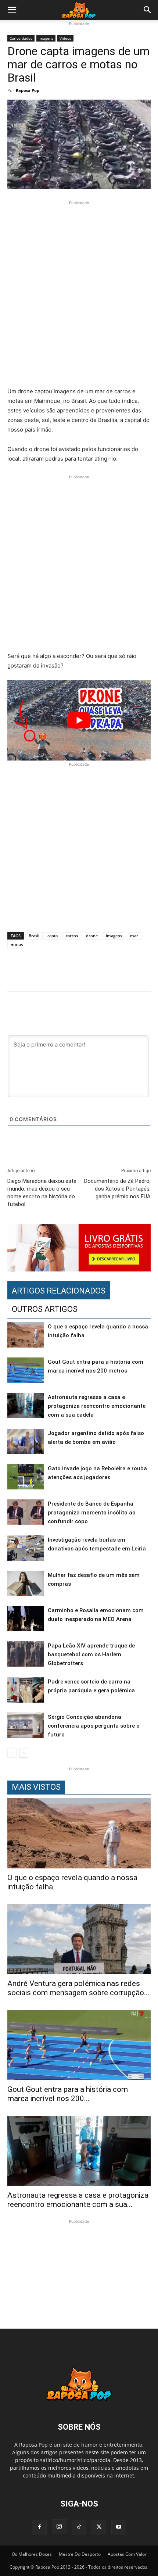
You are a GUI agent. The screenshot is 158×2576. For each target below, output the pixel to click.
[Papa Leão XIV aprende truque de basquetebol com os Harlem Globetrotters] (26, 1654)
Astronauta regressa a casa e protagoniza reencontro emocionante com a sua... (78, 2200)
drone (92, 936)
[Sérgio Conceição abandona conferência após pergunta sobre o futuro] (26, 1725)
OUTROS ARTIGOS (45, 1309)
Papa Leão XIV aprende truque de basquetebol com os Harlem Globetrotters (91, 1654)
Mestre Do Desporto (80, 2554)
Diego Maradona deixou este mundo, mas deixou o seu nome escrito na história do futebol (42, 1193)
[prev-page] (12, 1753)
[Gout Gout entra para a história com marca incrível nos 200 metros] (26, 1370)
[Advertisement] (79, 295)
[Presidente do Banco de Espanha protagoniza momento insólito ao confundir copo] (26, 1512)
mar (134, 936)
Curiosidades (21, 38)
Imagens (46, 38)
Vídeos (65, 38)
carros (72, 936)
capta (53, 936)
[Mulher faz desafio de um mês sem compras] (26, 1583)
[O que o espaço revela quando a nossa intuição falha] (26, 1335)
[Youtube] (119, 2527)
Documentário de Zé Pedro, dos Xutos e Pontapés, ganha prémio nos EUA (117, 1189)
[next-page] (24, 1753)
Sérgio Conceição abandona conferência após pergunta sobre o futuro (94, 1726)
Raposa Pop (28, 90)
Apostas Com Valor (127, 2554)
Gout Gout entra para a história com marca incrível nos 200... (68, 2094)
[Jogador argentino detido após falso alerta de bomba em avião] (26, 1441)
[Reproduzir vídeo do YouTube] (79, 720)
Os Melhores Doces (32, 2554)
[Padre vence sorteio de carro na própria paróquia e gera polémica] (26, 1690)
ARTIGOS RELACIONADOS (59, 1291)
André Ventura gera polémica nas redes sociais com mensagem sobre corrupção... (78, 1988)
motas (17, 944)
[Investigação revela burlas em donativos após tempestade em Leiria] (26, 1548)
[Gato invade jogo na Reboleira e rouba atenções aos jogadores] (26, 1477)
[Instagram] (59, 2527)
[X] (99, 2527)
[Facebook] (39, 2527)
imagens (114, 936)
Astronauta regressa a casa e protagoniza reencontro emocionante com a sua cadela (97, 1406)
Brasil (34, 936)
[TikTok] (79, 2527)
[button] (12, 10)
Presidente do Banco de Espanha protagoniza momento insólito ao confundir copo (92, 1513)
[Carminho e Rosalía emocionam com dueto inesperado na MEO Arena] (26, 1619)
